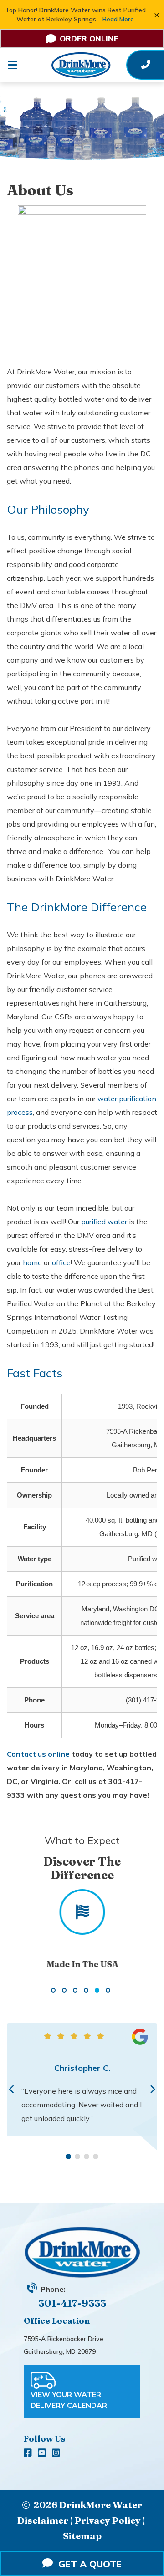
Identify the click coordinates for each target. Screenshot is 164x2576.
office (61, 1262)
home (32, 1262)
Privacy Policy (108, 2520)
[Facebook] (29, 2453)
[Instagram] (56, 2453)
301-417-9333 (72, 2303)
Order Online (89, 38)
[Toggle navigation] (19, 65)
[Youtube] (43, 2453)
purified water (104, 1222)
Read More (118, 19)
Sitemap (82, 2536)
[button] (53, 1990)
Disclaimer (43, 2520)
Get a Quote (87, 2564)
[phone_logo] (146, 65)
